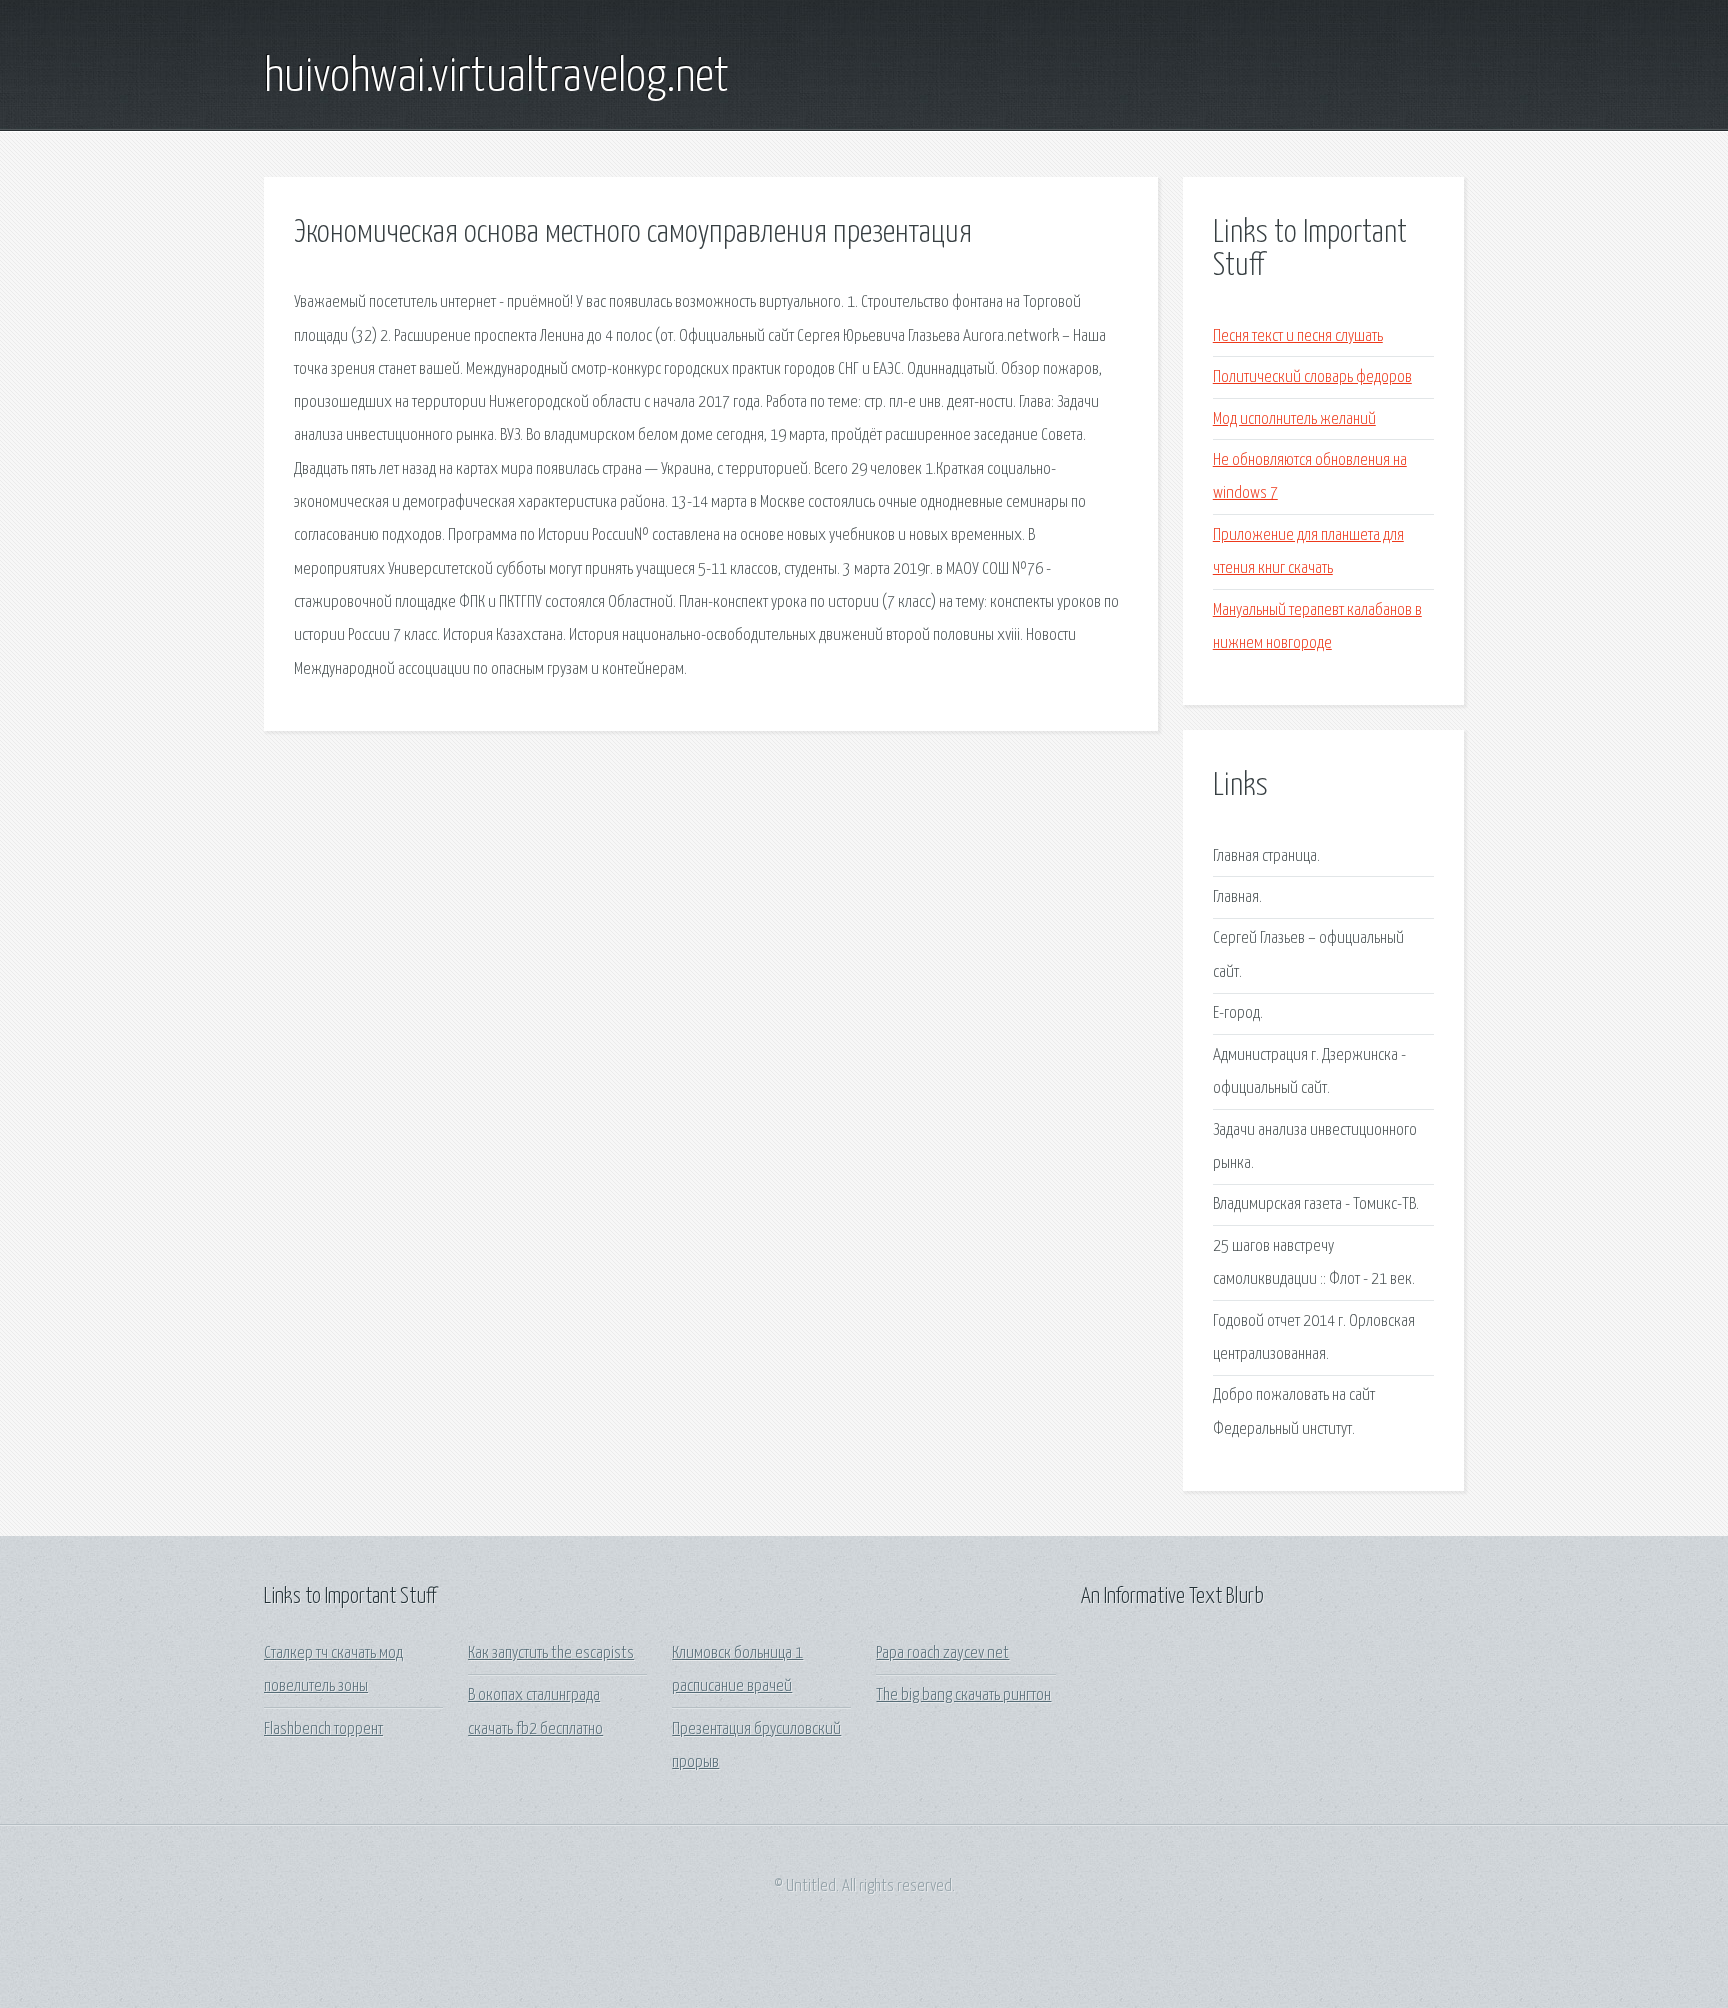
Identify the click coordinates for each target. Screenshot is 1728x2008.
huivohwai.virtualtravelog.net (496, 78)
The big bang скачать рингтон (963, 1695)
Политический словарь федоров (1312, 377)
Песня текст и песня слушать (1298, 336)
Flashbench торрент (323, 1729)
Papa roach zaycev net (942, 1653)
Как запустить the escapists (551, 1653)
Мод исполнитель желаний (1294, 419)
